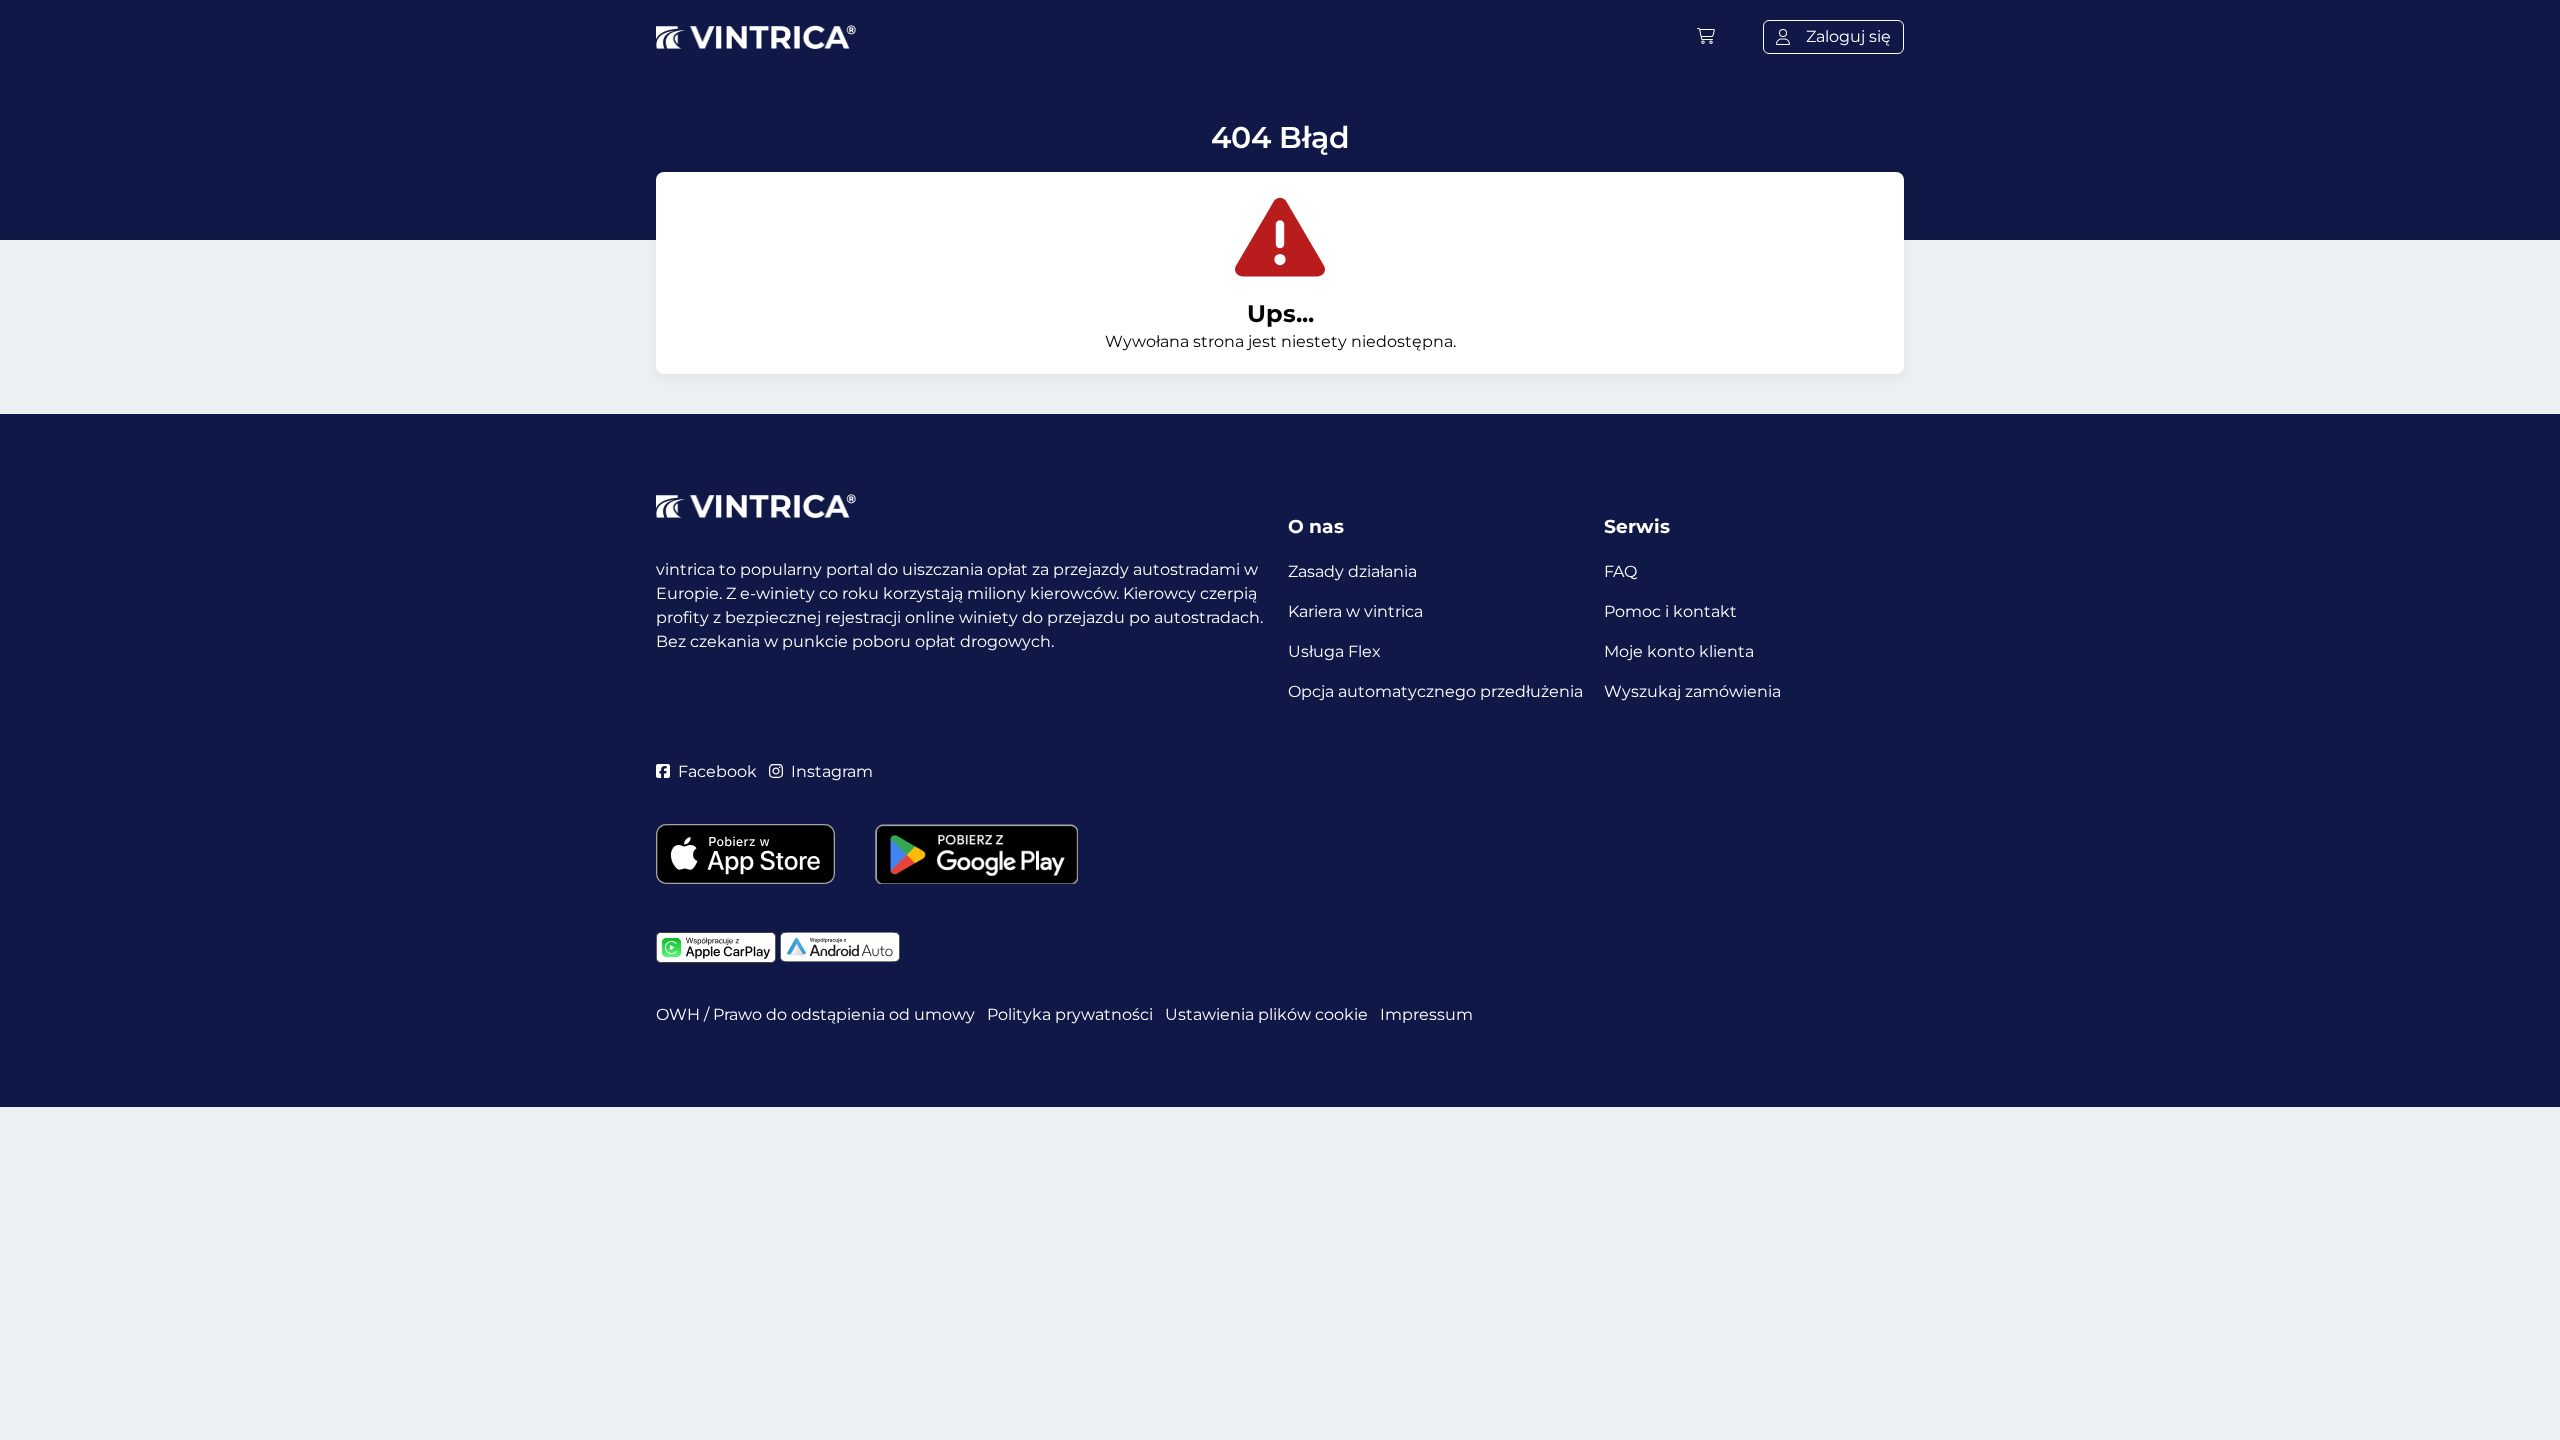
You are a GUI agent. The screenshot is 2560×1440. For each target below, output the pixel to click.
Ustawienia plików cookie (1266, 1014)
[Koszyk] (1706, 36)
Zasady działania (1352, 571)
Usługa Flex (1334, 651)
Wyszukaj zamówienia (1692, 691)
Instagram (832, 771)
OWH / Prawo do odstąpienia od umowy (815, 1014)
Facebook (717, 771)
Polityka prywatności (1070, 1014)
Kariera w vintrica (1355, 611)
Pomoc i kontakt (1670, 611)
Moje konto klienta (1679, 651)
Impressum (1426, 1014)
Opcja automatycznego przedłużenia (1435, 691)
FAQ (1620, 571)
